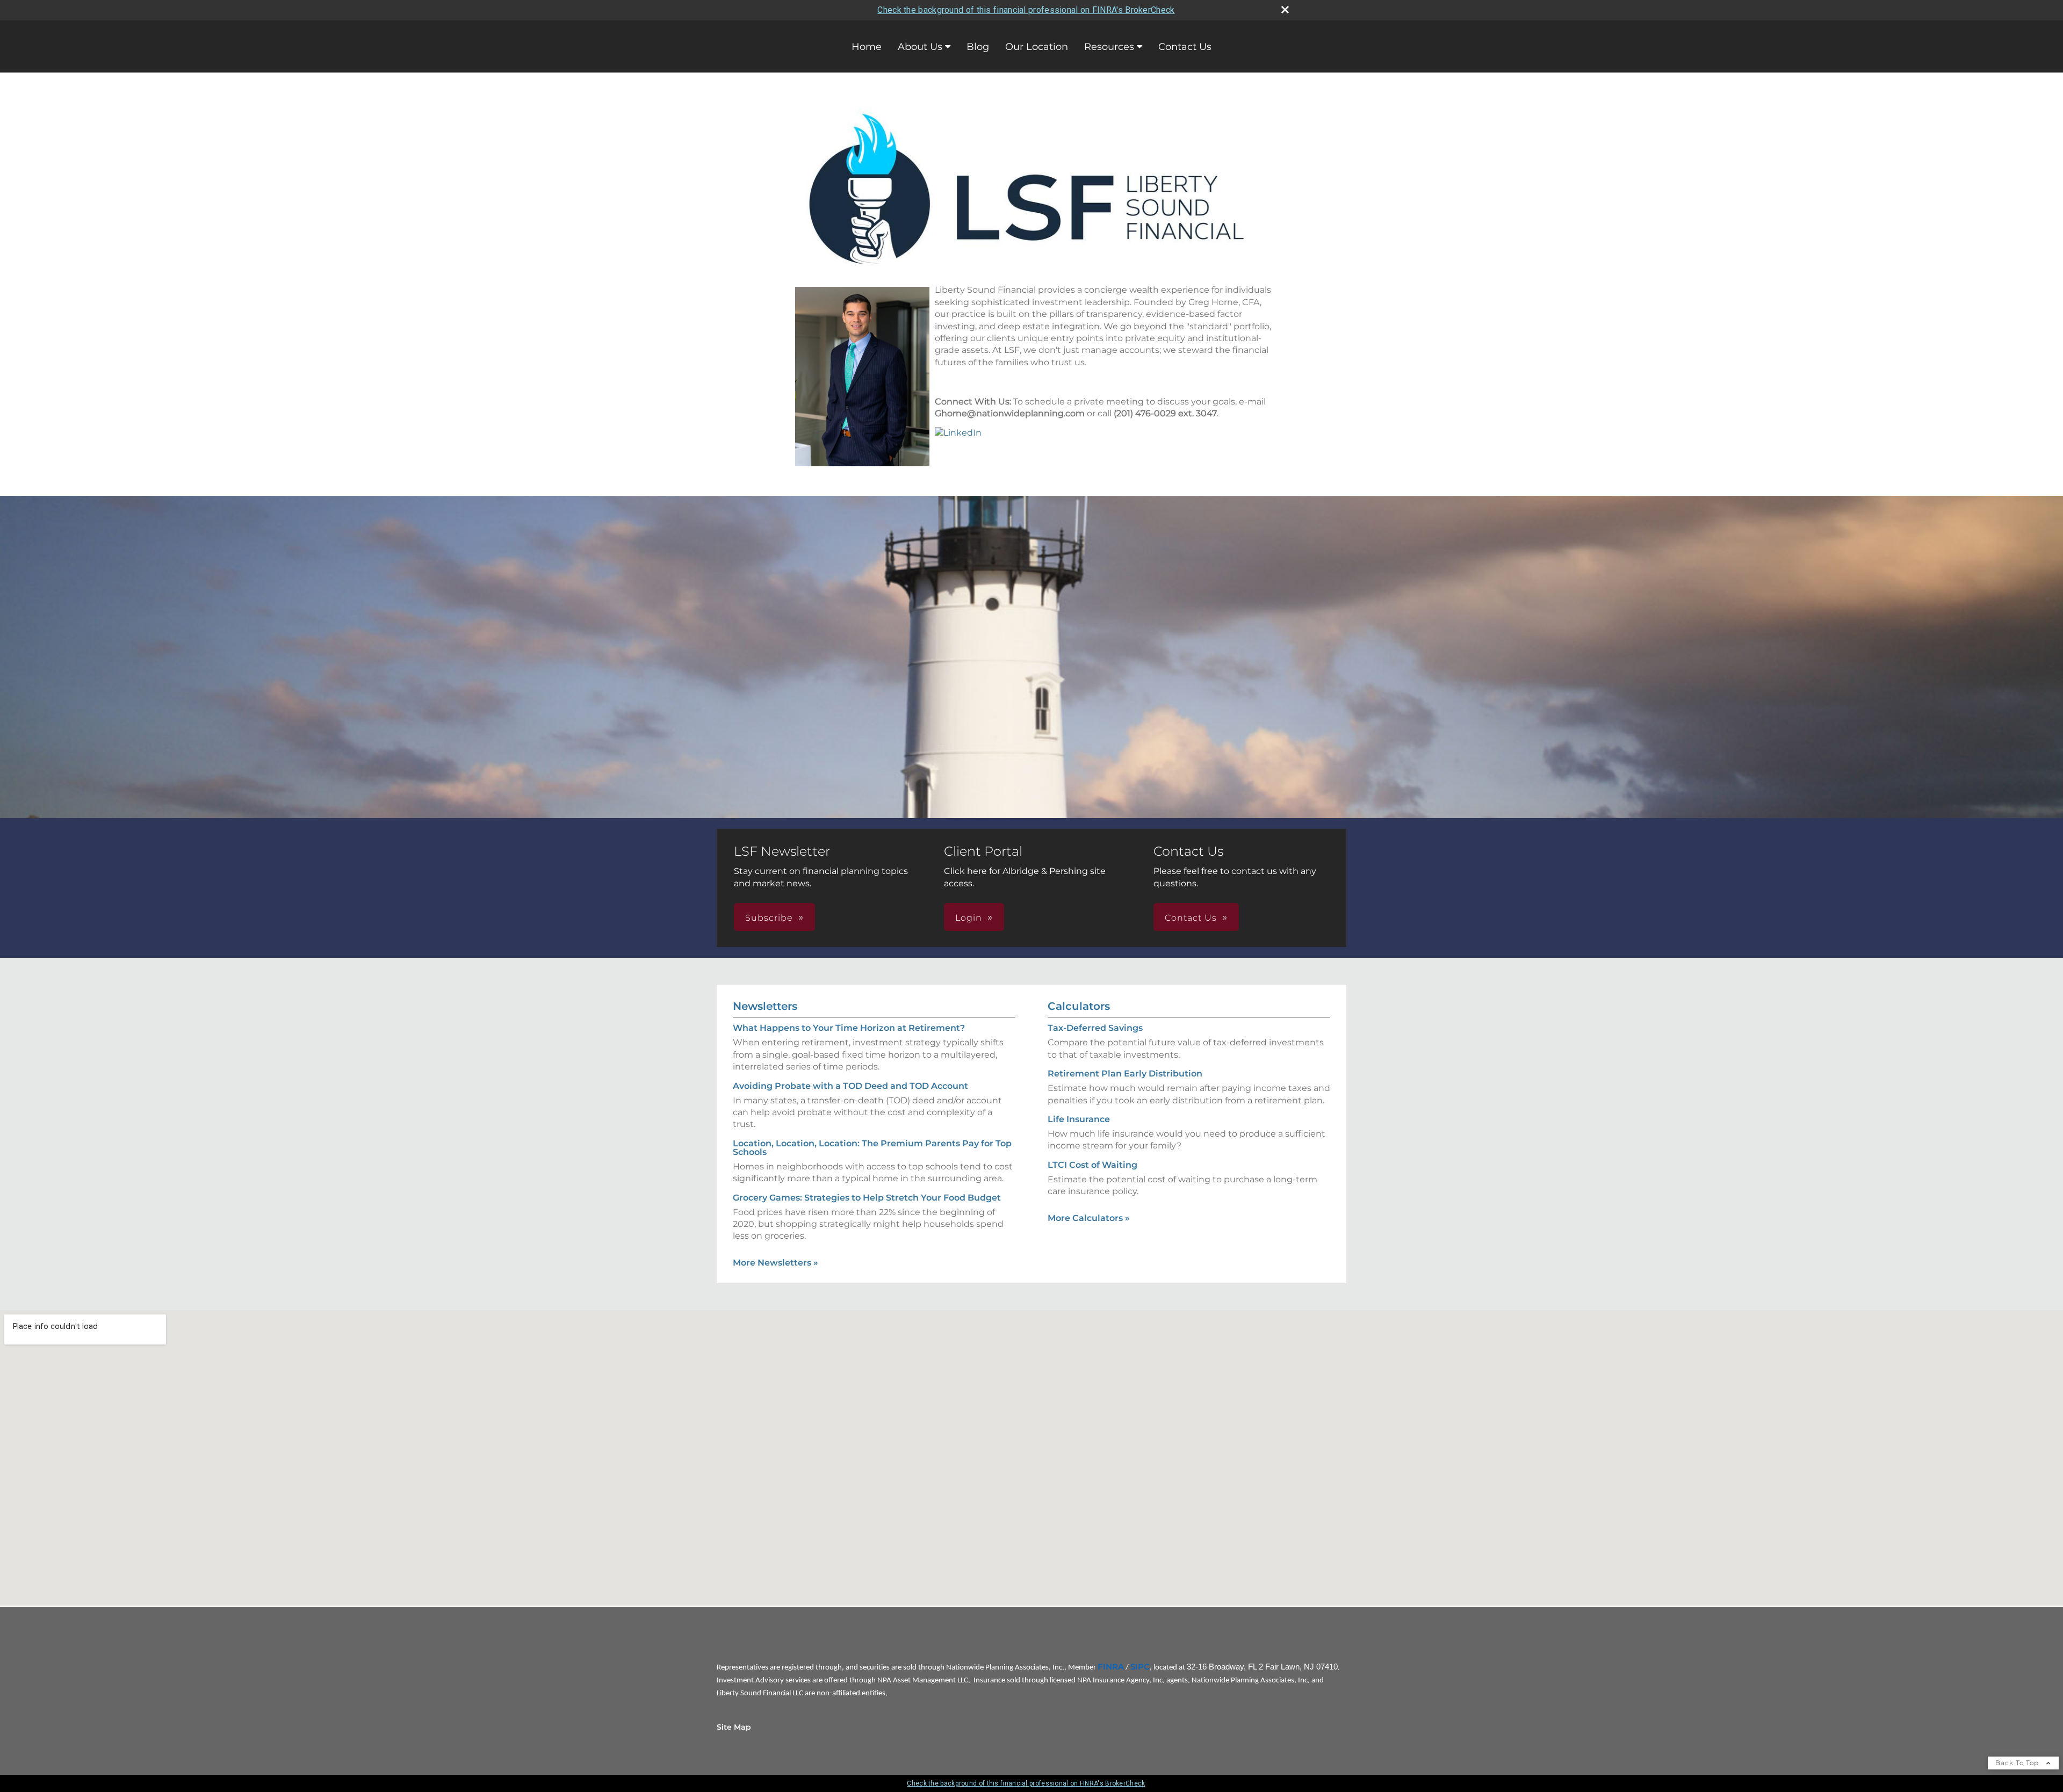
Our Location (1037, 47)
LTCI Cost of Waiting (1092, 1165)
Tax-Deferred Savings (1095, 1028)
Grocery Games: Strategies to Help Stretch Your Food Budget (867, 1198)
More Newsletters (776, 1263)
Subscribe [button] (769, 918)
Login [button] (969, 918)
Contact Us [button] (1191, 918)
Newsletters (765, 1006)
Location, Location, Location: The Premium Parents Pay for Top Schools (872, 1148)
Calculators (1079, 1006)
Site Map (734, 1727)
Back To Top (2018, 1763)
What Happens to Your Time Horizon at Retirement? (849, 1028)
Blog (978, 47)
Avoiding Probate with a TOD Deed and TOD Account (850, 1086)
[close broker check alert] (1285, 10)
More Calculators (1089, 1218)
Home (867, 47)
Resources (1109, 47)
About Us (920, 47)
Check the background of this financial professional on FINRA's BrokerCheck (1026, 10)
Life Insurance (1079, 1119)
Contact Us (1185, 47)
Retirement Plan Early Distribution (1125, 1074)
